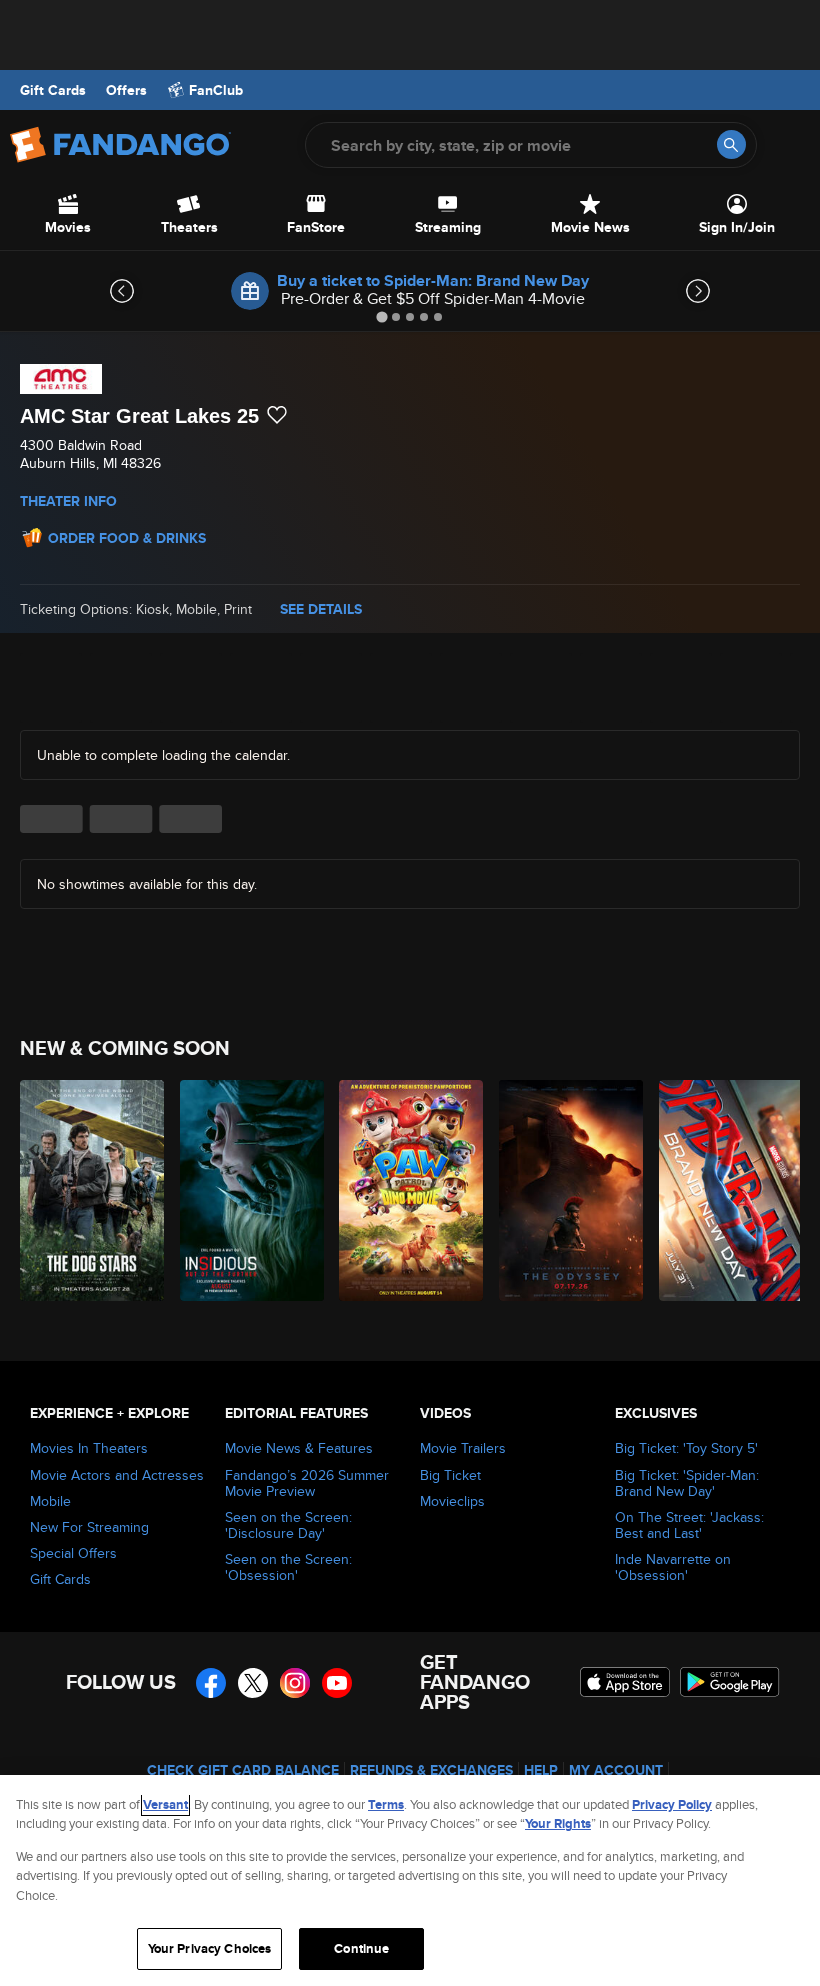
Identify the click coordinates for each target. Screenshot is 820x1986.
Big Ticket (450, 1475)
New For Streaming (89, 1527)
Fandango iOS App (625, 1682)
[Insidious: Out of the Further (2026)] (248, 1190)
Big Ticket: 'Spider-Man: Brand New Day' (687, 1483)
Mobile (50, 1501)
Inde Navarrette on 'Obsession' (673, 1567)
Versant (165, 1804)
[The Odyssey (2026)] (567, 1190)
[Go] (731, 144)
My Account (616, 1770)
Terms (386, 1804)
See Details (321, 609)
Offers (126, 90)
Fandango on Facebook (211, 1683)
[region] (410, 1880)
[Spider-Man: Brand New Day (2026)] (727, 1190)
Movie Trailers (463, 1448)
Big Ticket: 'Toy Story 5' (686, 1448)
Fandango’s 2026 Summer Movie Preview (307, 1483)
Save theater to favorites (277, 415)
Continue (361, 1948)
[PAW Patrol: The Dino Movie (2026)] (407, 1190)
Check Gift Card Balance (243, 1770)
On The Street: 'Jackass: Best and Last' (689, 1525)
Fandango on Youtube (337, 1683)
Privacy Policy (672, 1804)
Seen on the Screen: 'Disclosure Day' (288, 1525)
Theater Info (68, 501)
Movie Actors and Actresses (117, 1475)
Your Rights (558, 1823)
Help (541, 1770)
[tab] (381, 316)
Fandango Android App (730, 1682)
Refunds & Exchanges (431, 1770)
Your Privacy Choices (210, 1948)
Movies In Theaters (89, 1448)
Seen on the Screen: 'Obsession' (288, 1567)
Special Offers (73, 1553)
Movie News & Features (299, 1448)
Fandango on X (253, 1683)
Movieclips (452, 1501)
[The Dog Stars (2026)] (88, 1190)
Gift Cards (53, 90)
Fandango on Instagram (295, 1683)
